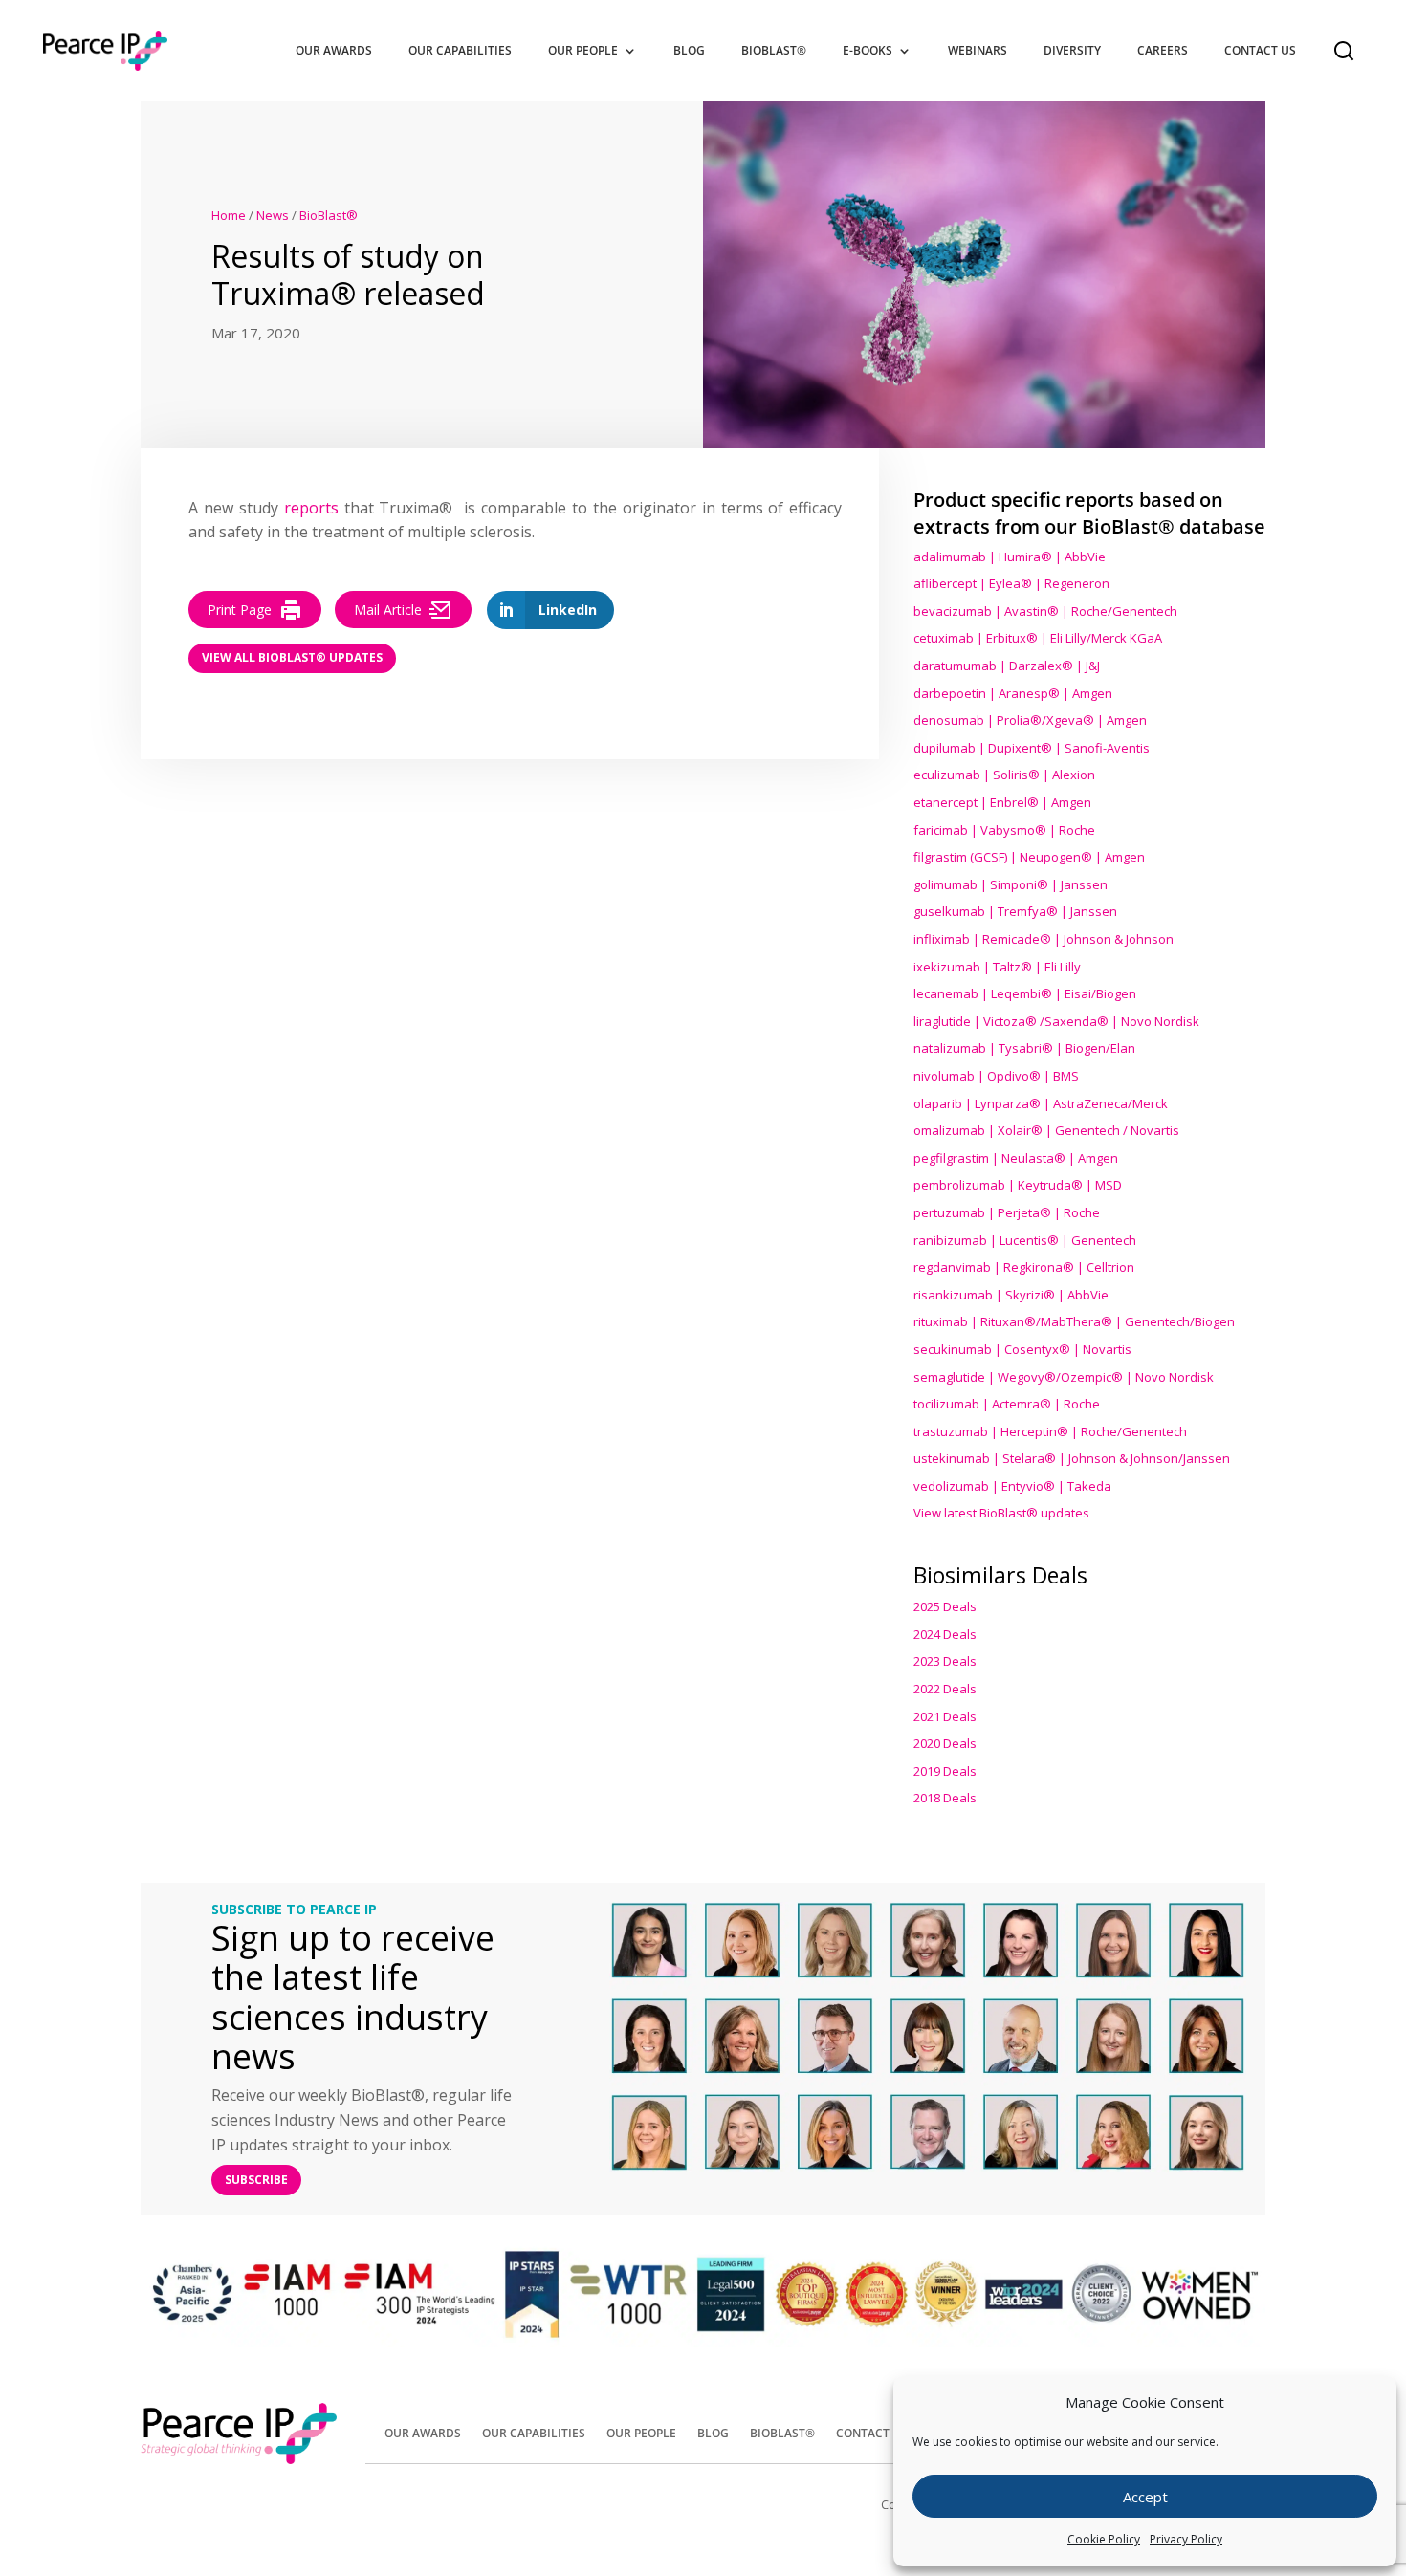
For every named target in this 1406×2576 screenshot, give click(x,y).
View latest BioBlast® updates (1001, 1513)
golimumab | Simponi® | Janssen (1011, 884)
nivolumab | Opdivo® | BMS (996, 1076)
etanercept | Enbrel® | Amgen (1002, 802)
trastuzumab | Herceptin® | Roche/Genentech (1050, 1431)
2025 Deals (945, 1606)
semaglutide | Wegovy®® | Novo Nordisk (1064, 1377)
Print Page (240, 610)
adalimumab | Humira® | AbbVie (1010, 557)
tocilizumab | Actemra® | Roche (1007, 1404)
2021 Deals (945, 1716)
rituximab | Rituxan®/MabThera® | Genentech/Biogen (1074, 1321)
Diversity (1072, 50)
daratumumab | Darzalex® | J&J (1007, 666)
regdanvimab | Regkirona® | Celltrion (1024, 1267)
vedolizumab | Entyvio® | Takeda (1012, 1486)
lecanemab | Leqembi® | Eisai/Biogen (1025, 993)
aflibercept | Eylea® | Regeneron (1011, 583)
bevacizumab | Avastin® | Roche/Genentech (1045, 611)
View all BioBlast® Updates (292, 657)
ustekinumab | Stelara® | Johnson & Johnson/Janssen (1072, 1458)
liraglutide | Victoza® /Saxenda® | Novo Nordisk (1056, 1021)
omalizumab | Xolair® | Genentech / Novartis (1046, 1130)
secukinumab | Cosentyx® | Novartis (1022, 1349)
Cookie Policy (1104, 2539)
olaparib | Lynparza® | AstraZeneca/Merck (1041, 1103)
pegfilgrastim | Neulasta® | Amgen (1016, 1158)
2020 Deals (945, 1743)
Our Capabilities (460, 50)
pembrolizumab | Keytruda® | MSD (1018, 1185)
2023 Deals (945, 1661)
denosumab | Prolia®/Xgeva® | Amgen (1030, 720)
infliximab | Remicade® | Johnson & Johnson (1044, 939)
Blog (689, 50)
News (273, 215)
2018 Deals (945, 1798)
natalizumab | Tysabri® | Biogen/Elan (1024, 1048)
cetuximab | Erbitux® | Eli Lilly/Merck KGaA (1038, 638)
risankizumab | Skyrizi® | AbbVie (1011, 1295)
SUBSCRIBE (256, 2180)
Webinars (978, 50)
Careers (1163, 50)
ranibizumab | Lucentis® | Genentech (1025, 1240)
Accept (1145, 2497)
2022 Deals (945, 1689)
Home (229, 215)
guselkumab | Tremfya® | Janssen (1015, 911)
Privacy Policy (1186, 2539)
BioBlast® (774, 50)
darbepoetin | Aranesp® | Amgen (1013, 693)
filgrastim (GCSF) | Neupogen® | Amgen (1029, 857)
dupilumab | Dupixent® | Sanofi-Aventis (1032, 748)
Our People (583, 50)
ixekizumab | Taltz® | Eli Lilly (997, 967)
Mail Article (388, 610)
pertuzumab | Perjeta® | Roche (1007, 1212)
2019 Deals (945, 1771)
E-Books (868, 50)
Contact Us (1260, 50)
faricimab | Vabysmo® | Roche (1004, 830)
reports (311, 508)
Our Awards (334, 50)
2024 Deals (945, 1634)
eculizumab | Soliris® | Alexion (1004, 775)
